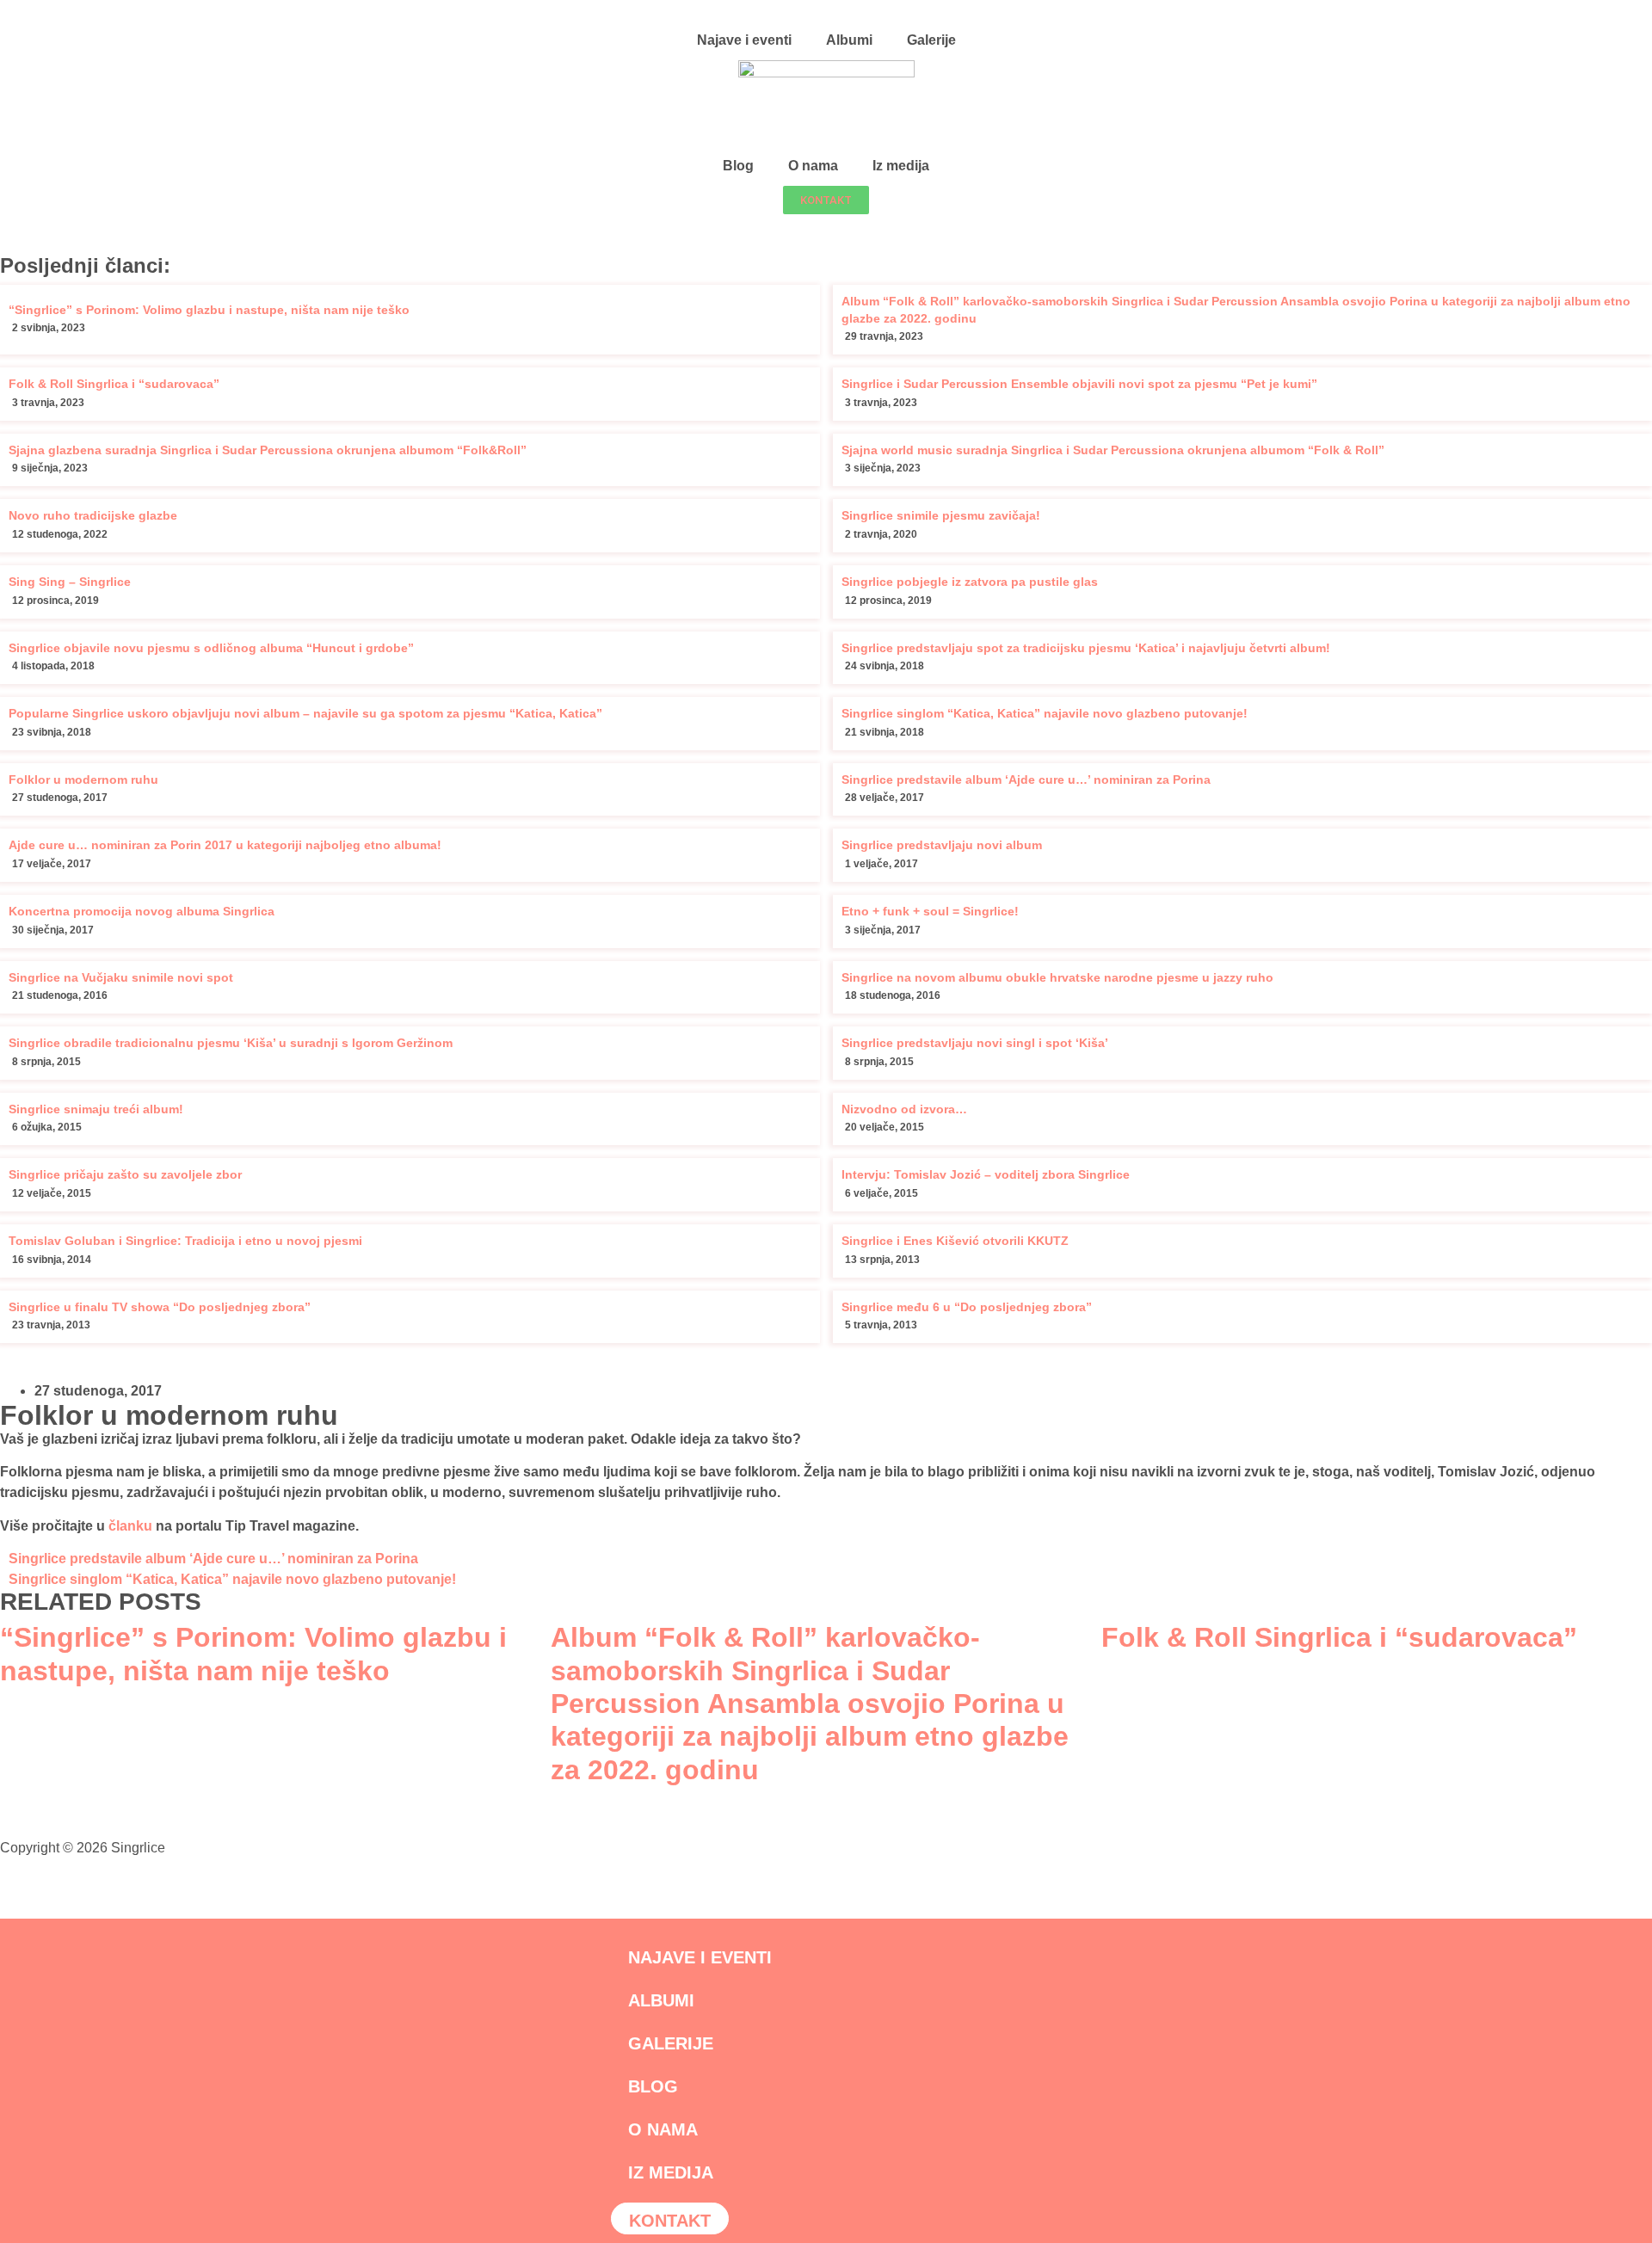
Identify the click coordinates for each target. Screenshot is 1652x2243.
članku (130, 1526)
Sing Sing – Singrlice (70, 582)
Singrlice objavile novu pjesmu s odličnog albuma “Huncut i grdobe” (211, 648)
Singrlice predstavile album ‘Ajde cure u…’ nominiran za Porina (1026, 780)
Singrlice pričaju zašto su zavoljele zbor (125, 1174)
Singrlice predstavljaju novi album (942, 845)
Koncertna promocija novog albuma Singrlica (142, 911)
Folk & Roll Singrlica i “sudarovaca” (114, 384)
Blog (738, 166)
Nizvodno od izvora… (904, 1109)
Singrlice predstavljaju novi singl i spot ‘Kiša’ (975, 1043)
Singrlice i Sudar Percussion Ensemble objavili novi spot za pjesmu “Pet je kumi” (1079, 384)
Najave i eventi (744, 40)
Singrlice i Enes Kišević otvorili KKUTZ (955, 1241)
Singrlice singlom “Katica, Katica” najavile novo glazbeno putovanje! (1045, 713)
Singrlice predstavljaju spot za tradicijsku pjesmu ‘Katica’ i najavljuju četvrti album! (1086, 648)
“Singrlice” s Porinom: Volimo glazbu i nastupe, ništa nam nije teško (209, 310)
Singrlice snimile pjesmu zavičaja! (941, 515)
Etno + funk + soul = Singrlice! (930, 911)
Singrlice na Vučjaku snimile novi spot (121, 977)
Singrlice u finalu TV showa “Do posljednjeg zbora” (160, 1307)
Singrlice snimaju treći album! (96, 1109)
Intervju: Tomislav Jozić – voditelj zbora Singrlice (986, 1174)
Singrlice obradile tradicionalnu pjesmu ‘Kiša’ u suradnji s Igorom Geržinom (231, 1043)
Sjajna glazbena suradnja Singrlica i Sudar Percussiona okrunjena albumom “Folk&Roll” (268, 450)
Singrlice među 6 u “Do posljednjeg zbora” (967, 1307)
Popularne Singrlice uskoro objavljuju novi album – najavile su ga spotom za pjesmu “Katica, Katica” (305, 713)
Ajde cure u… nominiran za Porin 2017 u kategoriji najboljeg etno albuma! (225, 845)
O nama (813, 166)
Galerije (931, 40)
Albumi (849, 40)
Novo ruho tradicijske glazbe (93, 515)
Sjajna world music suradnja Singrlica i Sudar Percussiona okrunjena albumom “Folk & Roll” (1113, 450)
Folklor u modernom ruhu (83, 780)
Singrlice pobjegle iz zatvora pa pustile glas (970, 582)
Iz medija (901, 166)
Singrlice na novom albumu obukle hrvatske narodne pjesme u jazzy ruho (1057, 977)
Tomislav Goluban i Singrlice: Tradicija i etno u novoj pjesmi (185, 1241)
